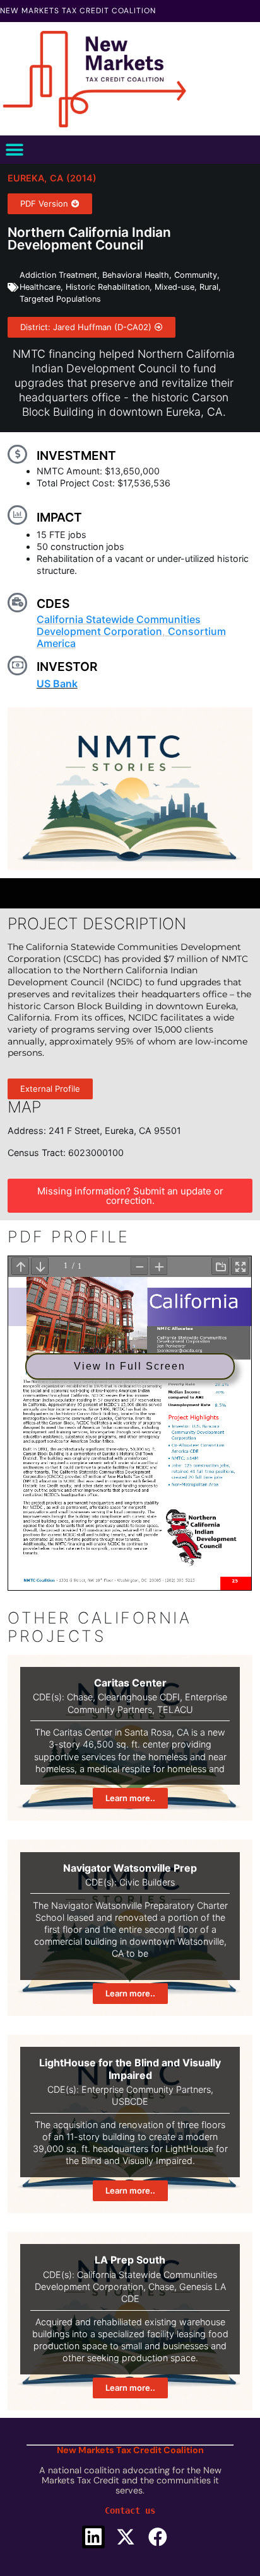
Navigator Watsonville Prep (130, 1868)
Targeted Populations (60, 299)
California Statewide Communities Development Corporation (119, 625)
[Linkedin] (93, 2537)
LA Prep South (130, 2260)
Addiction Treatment (58, 275)
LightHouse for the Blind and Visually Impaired (130, 2069)
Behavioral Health (136, 275)
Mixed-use (174, 287)
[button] (14, 150)
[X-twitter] (126, 2537)
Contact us (130, 2510)
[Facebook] (158, 2537)
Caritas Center (130, 1683)
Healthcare (40, 287)
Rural (209, 287)
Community (196, 275)
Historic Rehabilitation (108, 287)
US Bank (57, 684)
